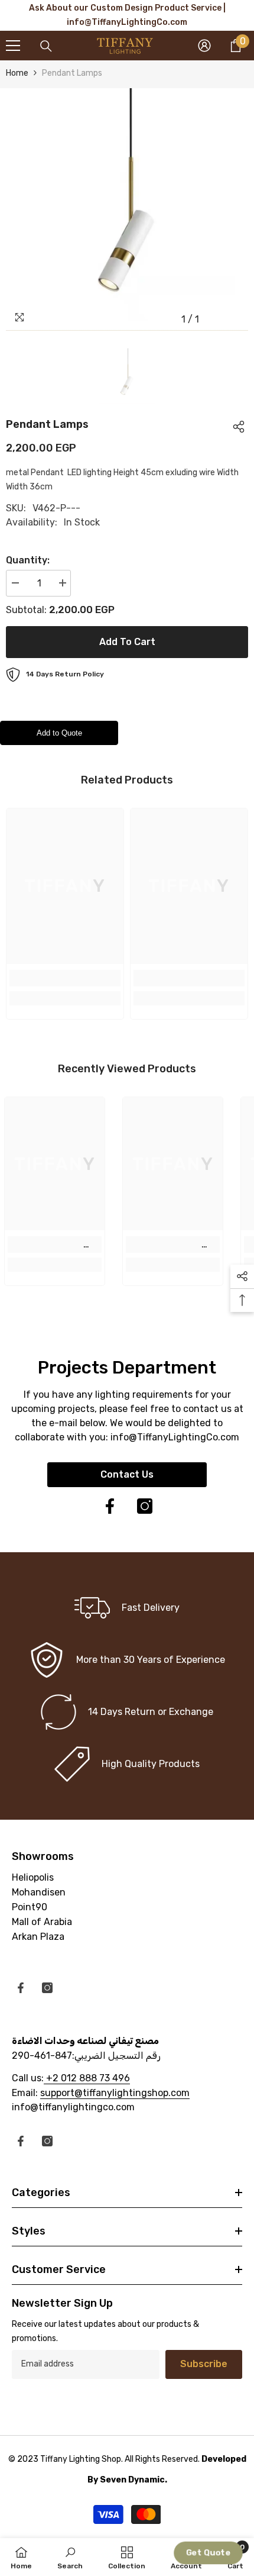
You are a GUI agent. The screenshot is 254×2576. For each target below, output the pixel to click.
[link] (65, 978)
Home (17, 73)
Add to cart (127, 642)
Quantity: (28, 560)
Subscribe (204, 2364)
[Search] (46, 46)
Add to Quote (59, 733)
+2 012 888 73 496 (87, 2078)
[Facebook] (110, 1506)
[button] (208, 2553)
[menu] (13, 46)
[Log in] (204, 46)
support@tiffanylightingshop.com (115, 2093)
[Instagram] (145, 1506)
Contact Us (127, 1474)
